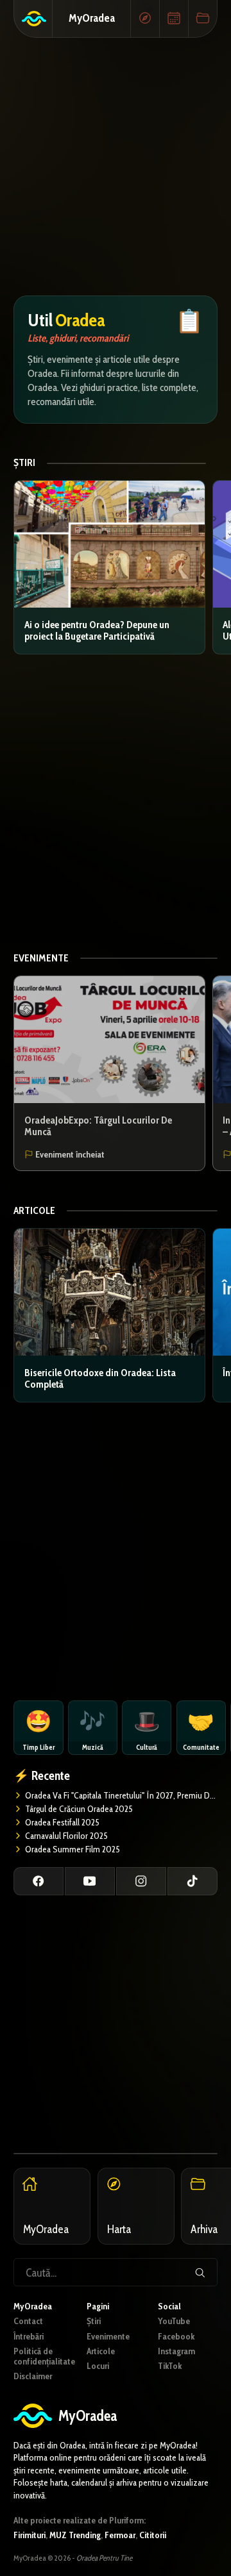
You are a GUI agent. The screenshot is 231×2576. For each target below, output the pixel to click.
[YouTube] (90, 1881)
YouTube (174, 2321)
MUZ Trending (75, 2535)
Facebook (176, 2336)
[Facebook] (38, 1881)
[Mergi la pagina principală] (33, 19)
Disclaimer (33, 2376)
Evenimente (41, 958)
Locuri (98, 2366)
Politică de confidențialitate (44, 2356)
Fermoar (120, 2535)
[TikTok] (193, 1881)
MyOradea (92, 18)
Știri (24, 463)
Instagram (176, 2351)
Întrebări (29, 2336)
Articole (34, 1210)
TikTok (170, 2366)
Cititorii (153, 2535)
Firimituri (30, 2535)
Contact (28, 2321)
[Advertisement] (116, 167)
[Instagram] (141, 1881)
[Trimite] (200, 2272)
